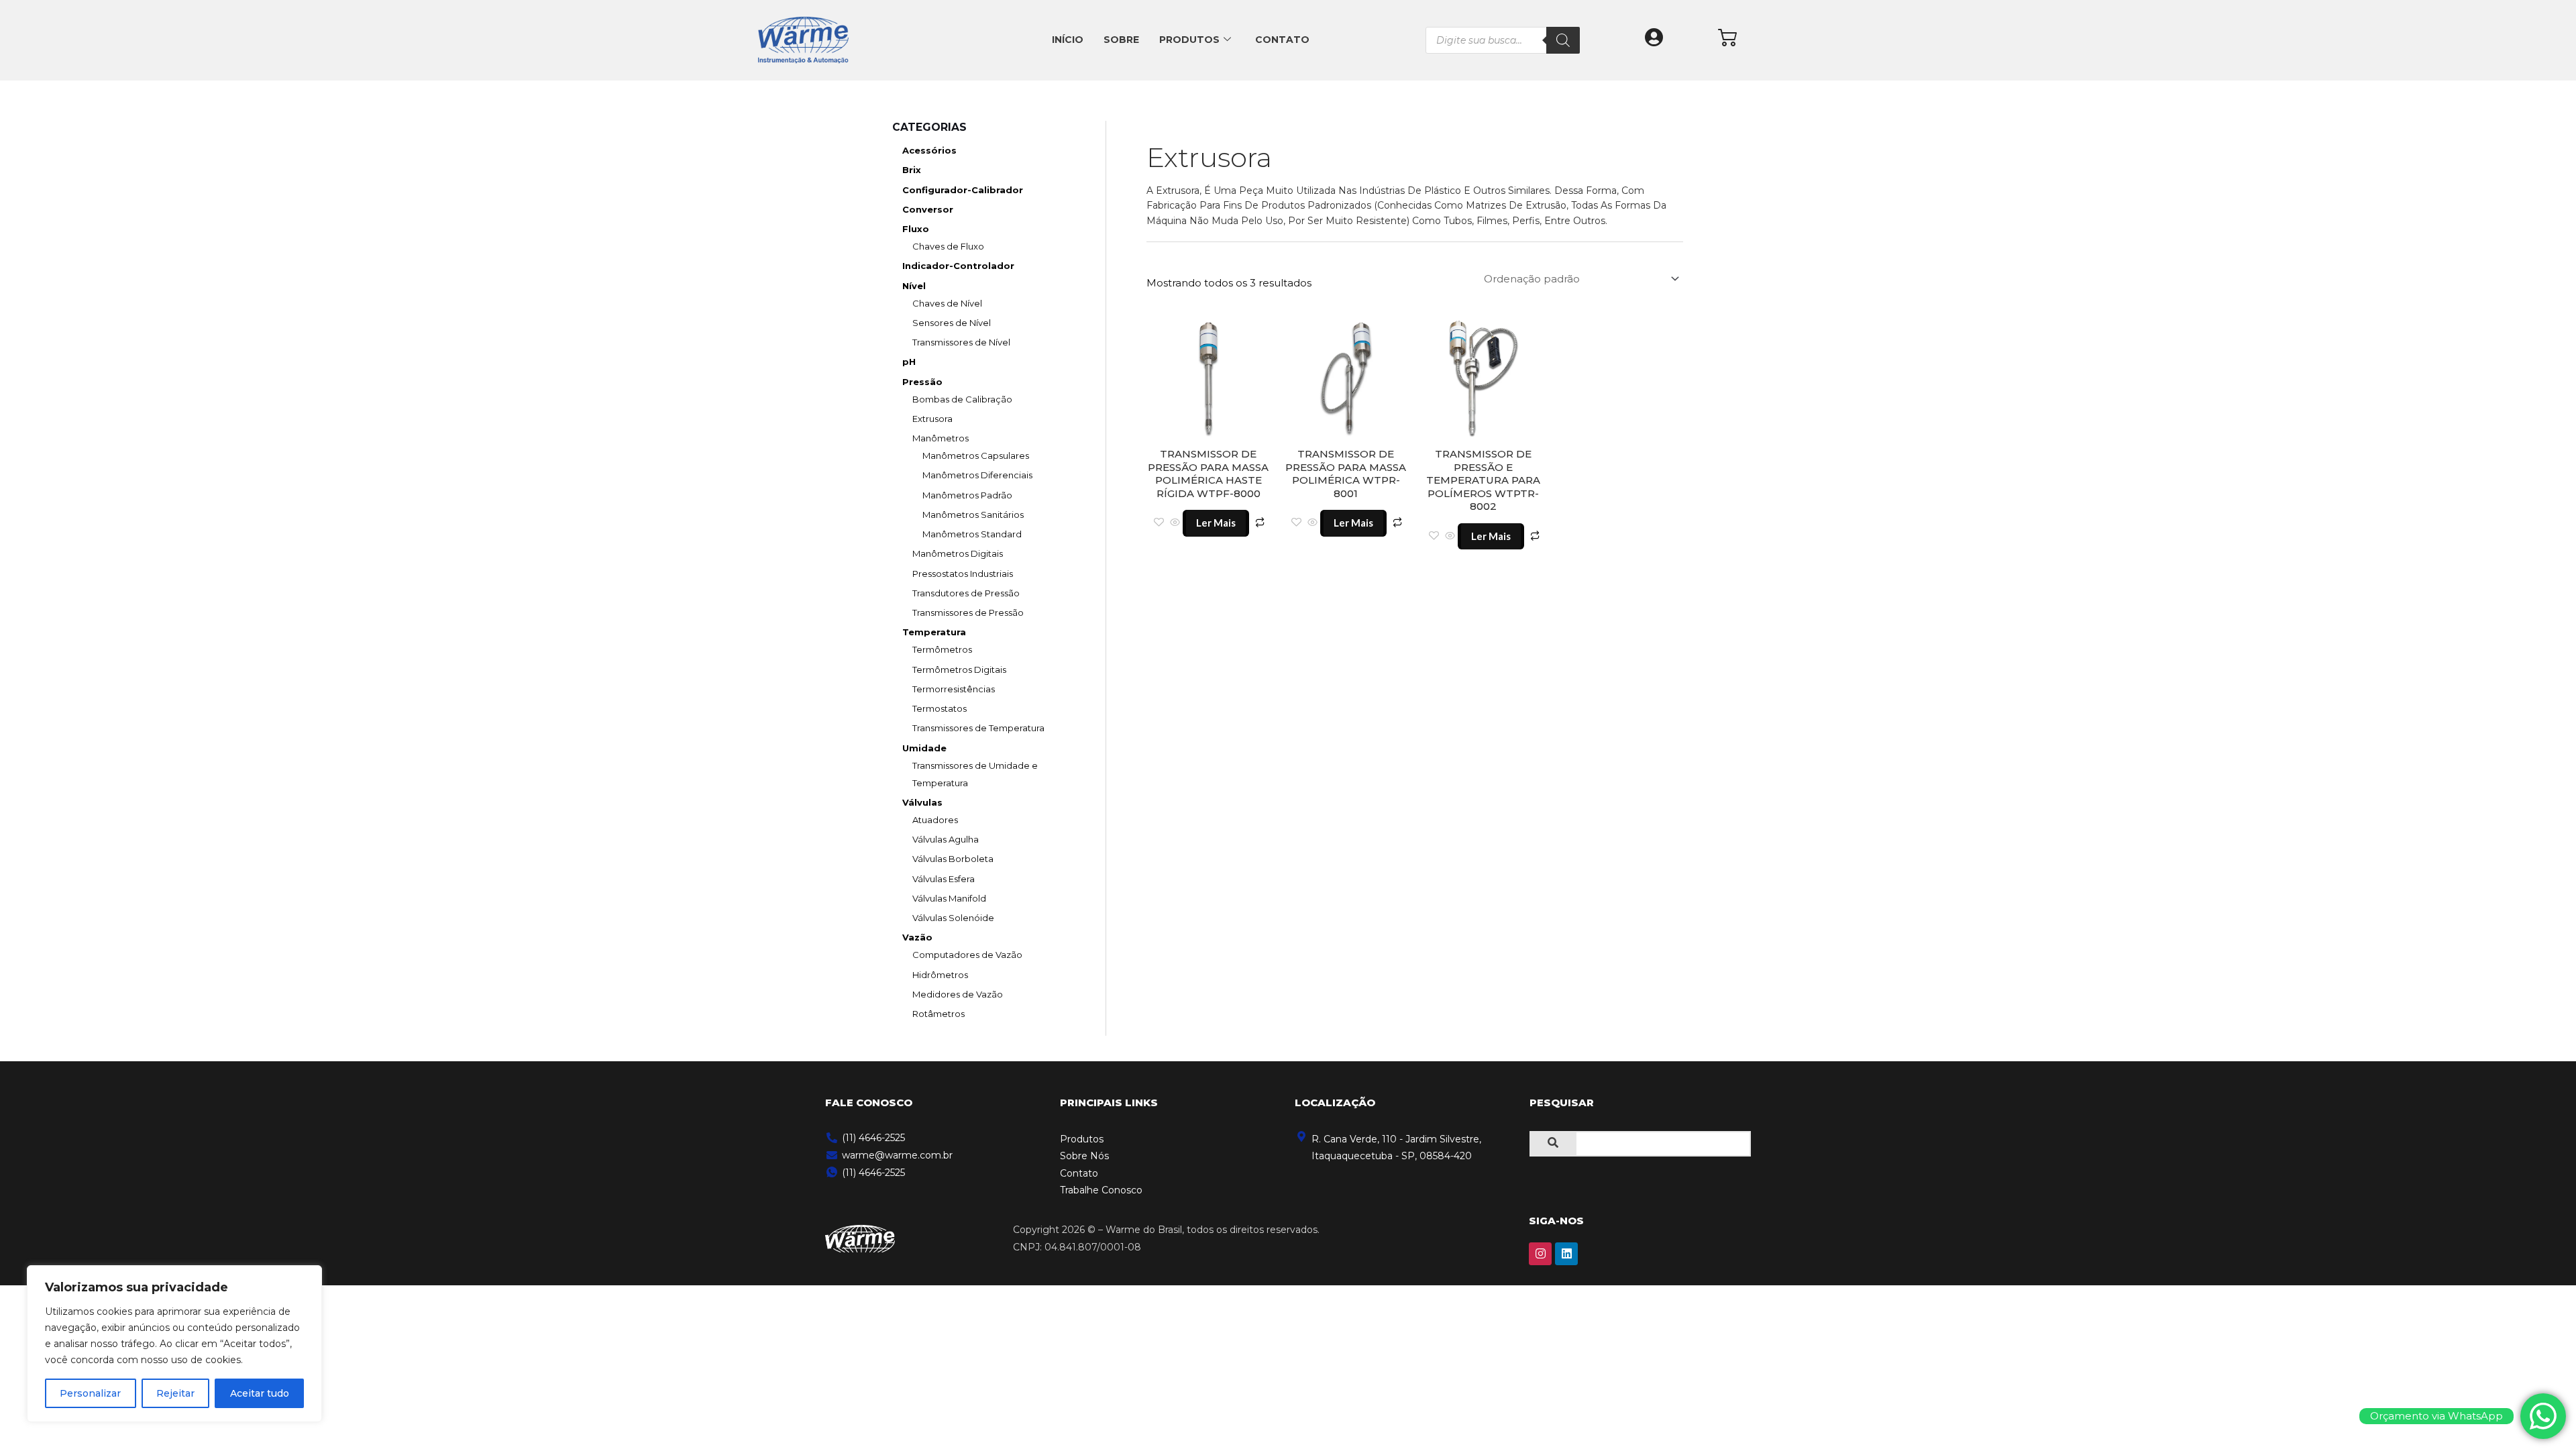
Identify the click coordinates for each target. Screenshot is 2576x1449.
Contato (1282, 40)
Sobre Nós (1084, 1156)
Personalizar (90, 1393)
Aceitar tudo (260, 1393)
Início (1068, 40)
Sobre (1121, 40)
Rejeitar (175, 1393)
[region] (174, 1344)
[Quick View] (1175, 523)
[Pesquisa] (1563, 40)
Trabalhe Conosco (1101, 1190)
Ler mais (1216, 523)
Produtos (1189, 40)
